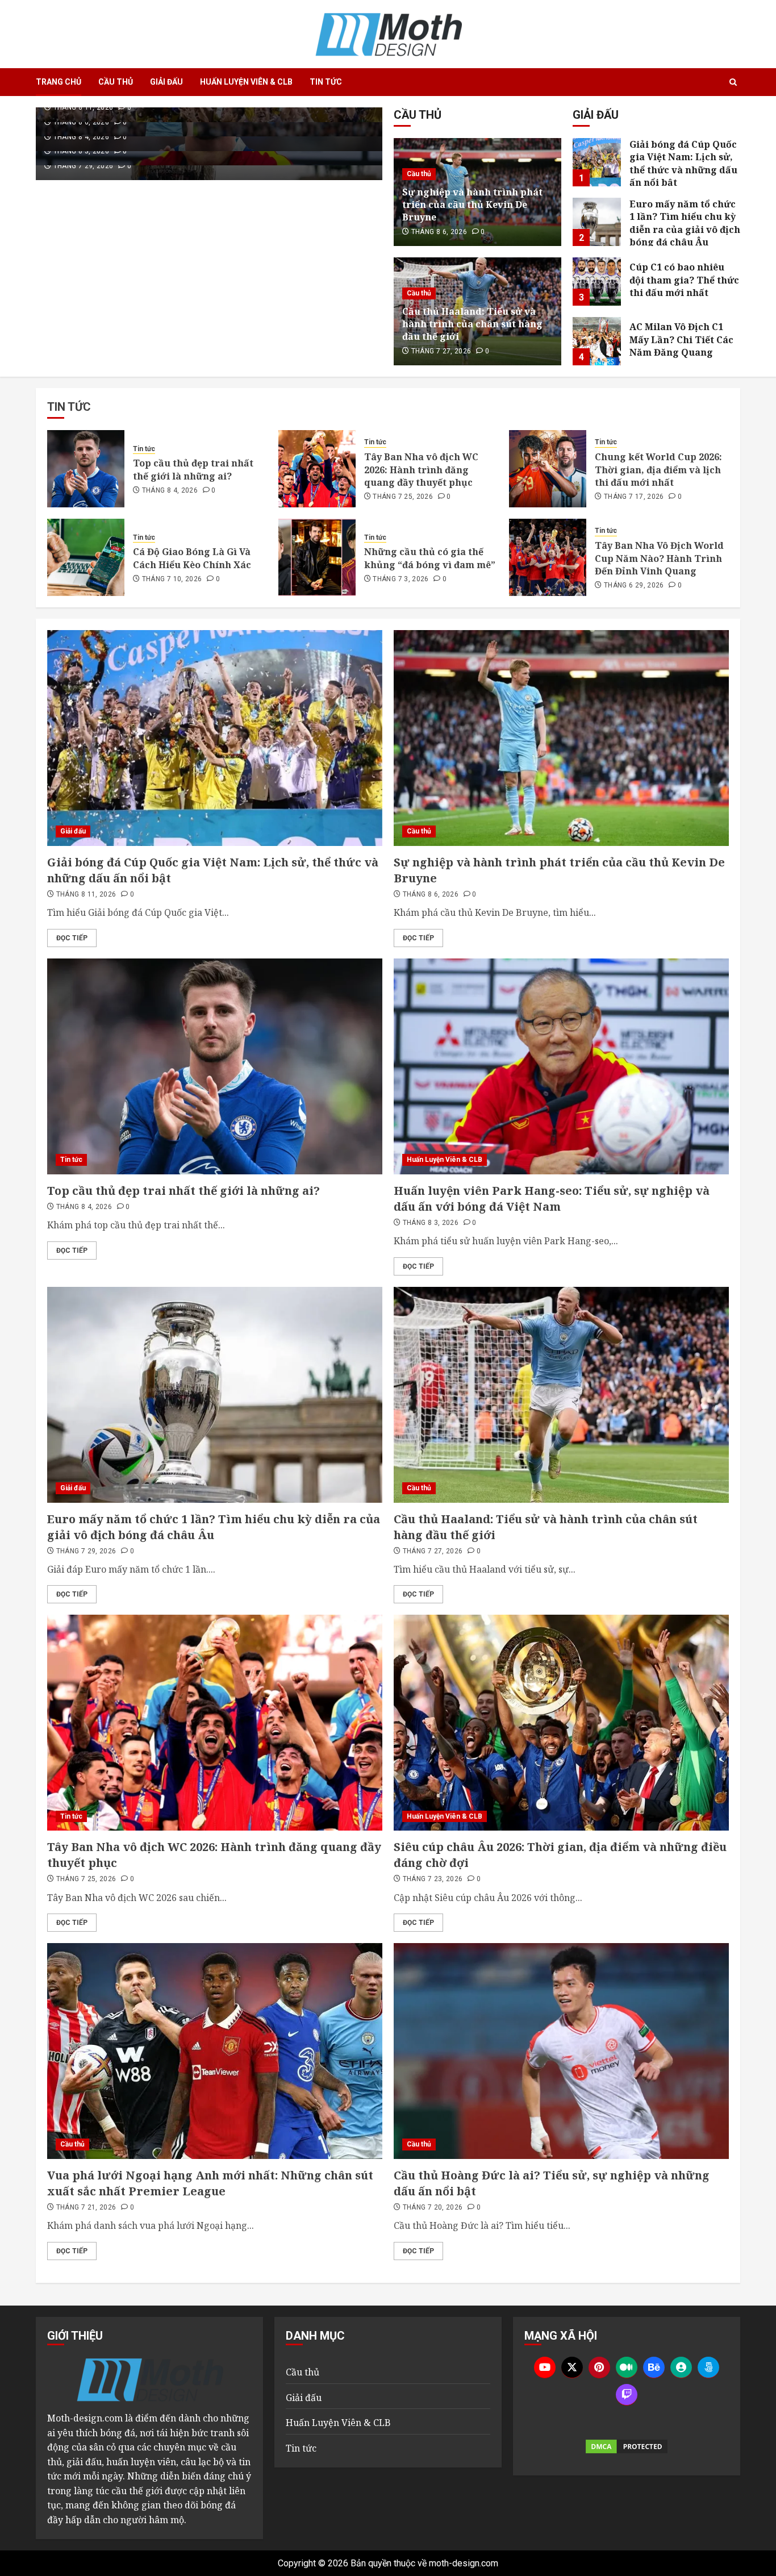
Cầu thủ (116, 82)
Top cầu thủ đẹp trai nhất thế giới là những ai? (193, 469)
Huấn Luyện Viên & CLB (246, 82)
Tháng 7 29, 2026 (84, 166)
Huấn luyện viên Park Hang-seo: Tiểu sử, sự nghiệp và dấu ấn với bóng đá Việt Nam (552, 1199)
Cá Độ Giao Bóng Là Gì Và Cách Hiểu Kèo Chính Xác (192, 558)
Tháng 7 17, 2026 (634, 497)
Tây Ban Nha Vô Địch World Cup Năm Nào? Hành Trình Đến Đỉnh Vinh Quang (659, 558)
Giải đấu (166, 82)
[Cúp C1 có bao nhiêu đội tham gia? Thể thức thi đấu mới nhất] (597, 282)
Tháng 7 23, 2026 (433, 1879)
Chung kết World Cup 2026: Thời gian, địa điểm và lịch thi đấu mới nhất (658, 470)
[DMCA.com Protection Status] (627, 2446)
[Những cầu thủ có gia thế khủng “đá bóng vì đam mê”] (317, 557)
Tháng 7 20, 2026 (433, 2207)
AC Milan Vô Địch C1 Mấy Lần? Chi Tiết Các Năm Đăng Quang (681, 339)
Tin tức (326, 82)
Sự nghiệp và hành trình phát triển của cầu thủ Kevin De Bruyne (472, 205)
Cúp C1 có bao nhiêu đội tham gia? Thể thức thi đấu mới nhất (684, 280)
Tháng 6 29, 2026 (634, 585)
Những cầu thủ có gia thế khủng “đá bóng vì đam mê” (430, 558)
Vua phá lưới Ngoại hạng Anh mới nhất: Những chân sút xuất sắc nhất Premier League (210, 2183)
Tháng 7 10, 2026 (172, 579)
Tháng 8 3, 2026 (81, 151)
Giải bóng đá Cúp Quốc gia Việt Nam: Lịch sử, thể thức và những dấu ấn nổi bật (683, 163)
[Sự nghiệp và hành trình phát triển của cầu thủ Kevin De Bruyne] (561, 738)
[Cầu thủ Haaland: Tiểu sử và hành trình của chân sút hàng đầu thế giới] (561, 1395)
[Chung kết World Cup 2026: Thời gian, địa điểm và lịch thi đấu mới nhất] (548, 469)
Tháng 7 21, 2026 (86, 2207)
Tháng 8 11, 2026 (84, 107)
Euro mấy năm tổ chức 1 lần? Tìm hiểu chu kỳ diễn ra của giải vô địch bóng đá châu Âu (685, 223)
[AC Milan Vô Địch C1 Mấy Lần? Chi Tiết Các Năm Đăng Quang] (597, 341)
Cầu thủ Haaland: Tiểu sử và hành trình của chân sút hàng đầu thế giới (472, 324)
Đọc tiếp (72, 938)
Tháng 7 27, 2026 (441, 351)
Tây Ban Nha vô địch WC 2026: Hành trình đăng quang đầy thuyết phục (421, 470)
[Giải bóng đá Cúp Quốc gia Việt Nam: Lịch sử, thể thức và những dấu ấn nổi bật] (597, 162)
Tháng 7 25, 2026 (403, 497)
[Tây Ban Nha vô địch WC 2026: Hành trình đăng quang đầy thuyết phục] (317, 469)
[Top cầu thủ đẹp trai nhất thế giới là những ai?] (86, 469)
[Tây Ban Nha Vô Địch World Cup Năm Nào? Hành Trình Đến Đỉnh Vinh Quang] (548, 557)
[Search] (733, 82)
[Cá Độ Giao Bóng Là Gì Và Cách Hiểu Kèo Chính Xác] (86, 557)
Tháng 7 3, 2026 (400, 579)
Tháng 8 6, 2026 (81, 122)
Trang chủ (59, 82)
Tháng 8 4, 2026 (81, 137)
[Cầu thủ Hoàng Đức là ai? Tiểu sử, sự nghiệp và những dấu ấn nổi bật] (561, 2051)
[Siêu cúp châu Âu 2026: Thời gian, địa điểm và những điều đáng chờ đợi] (561, 1723)
